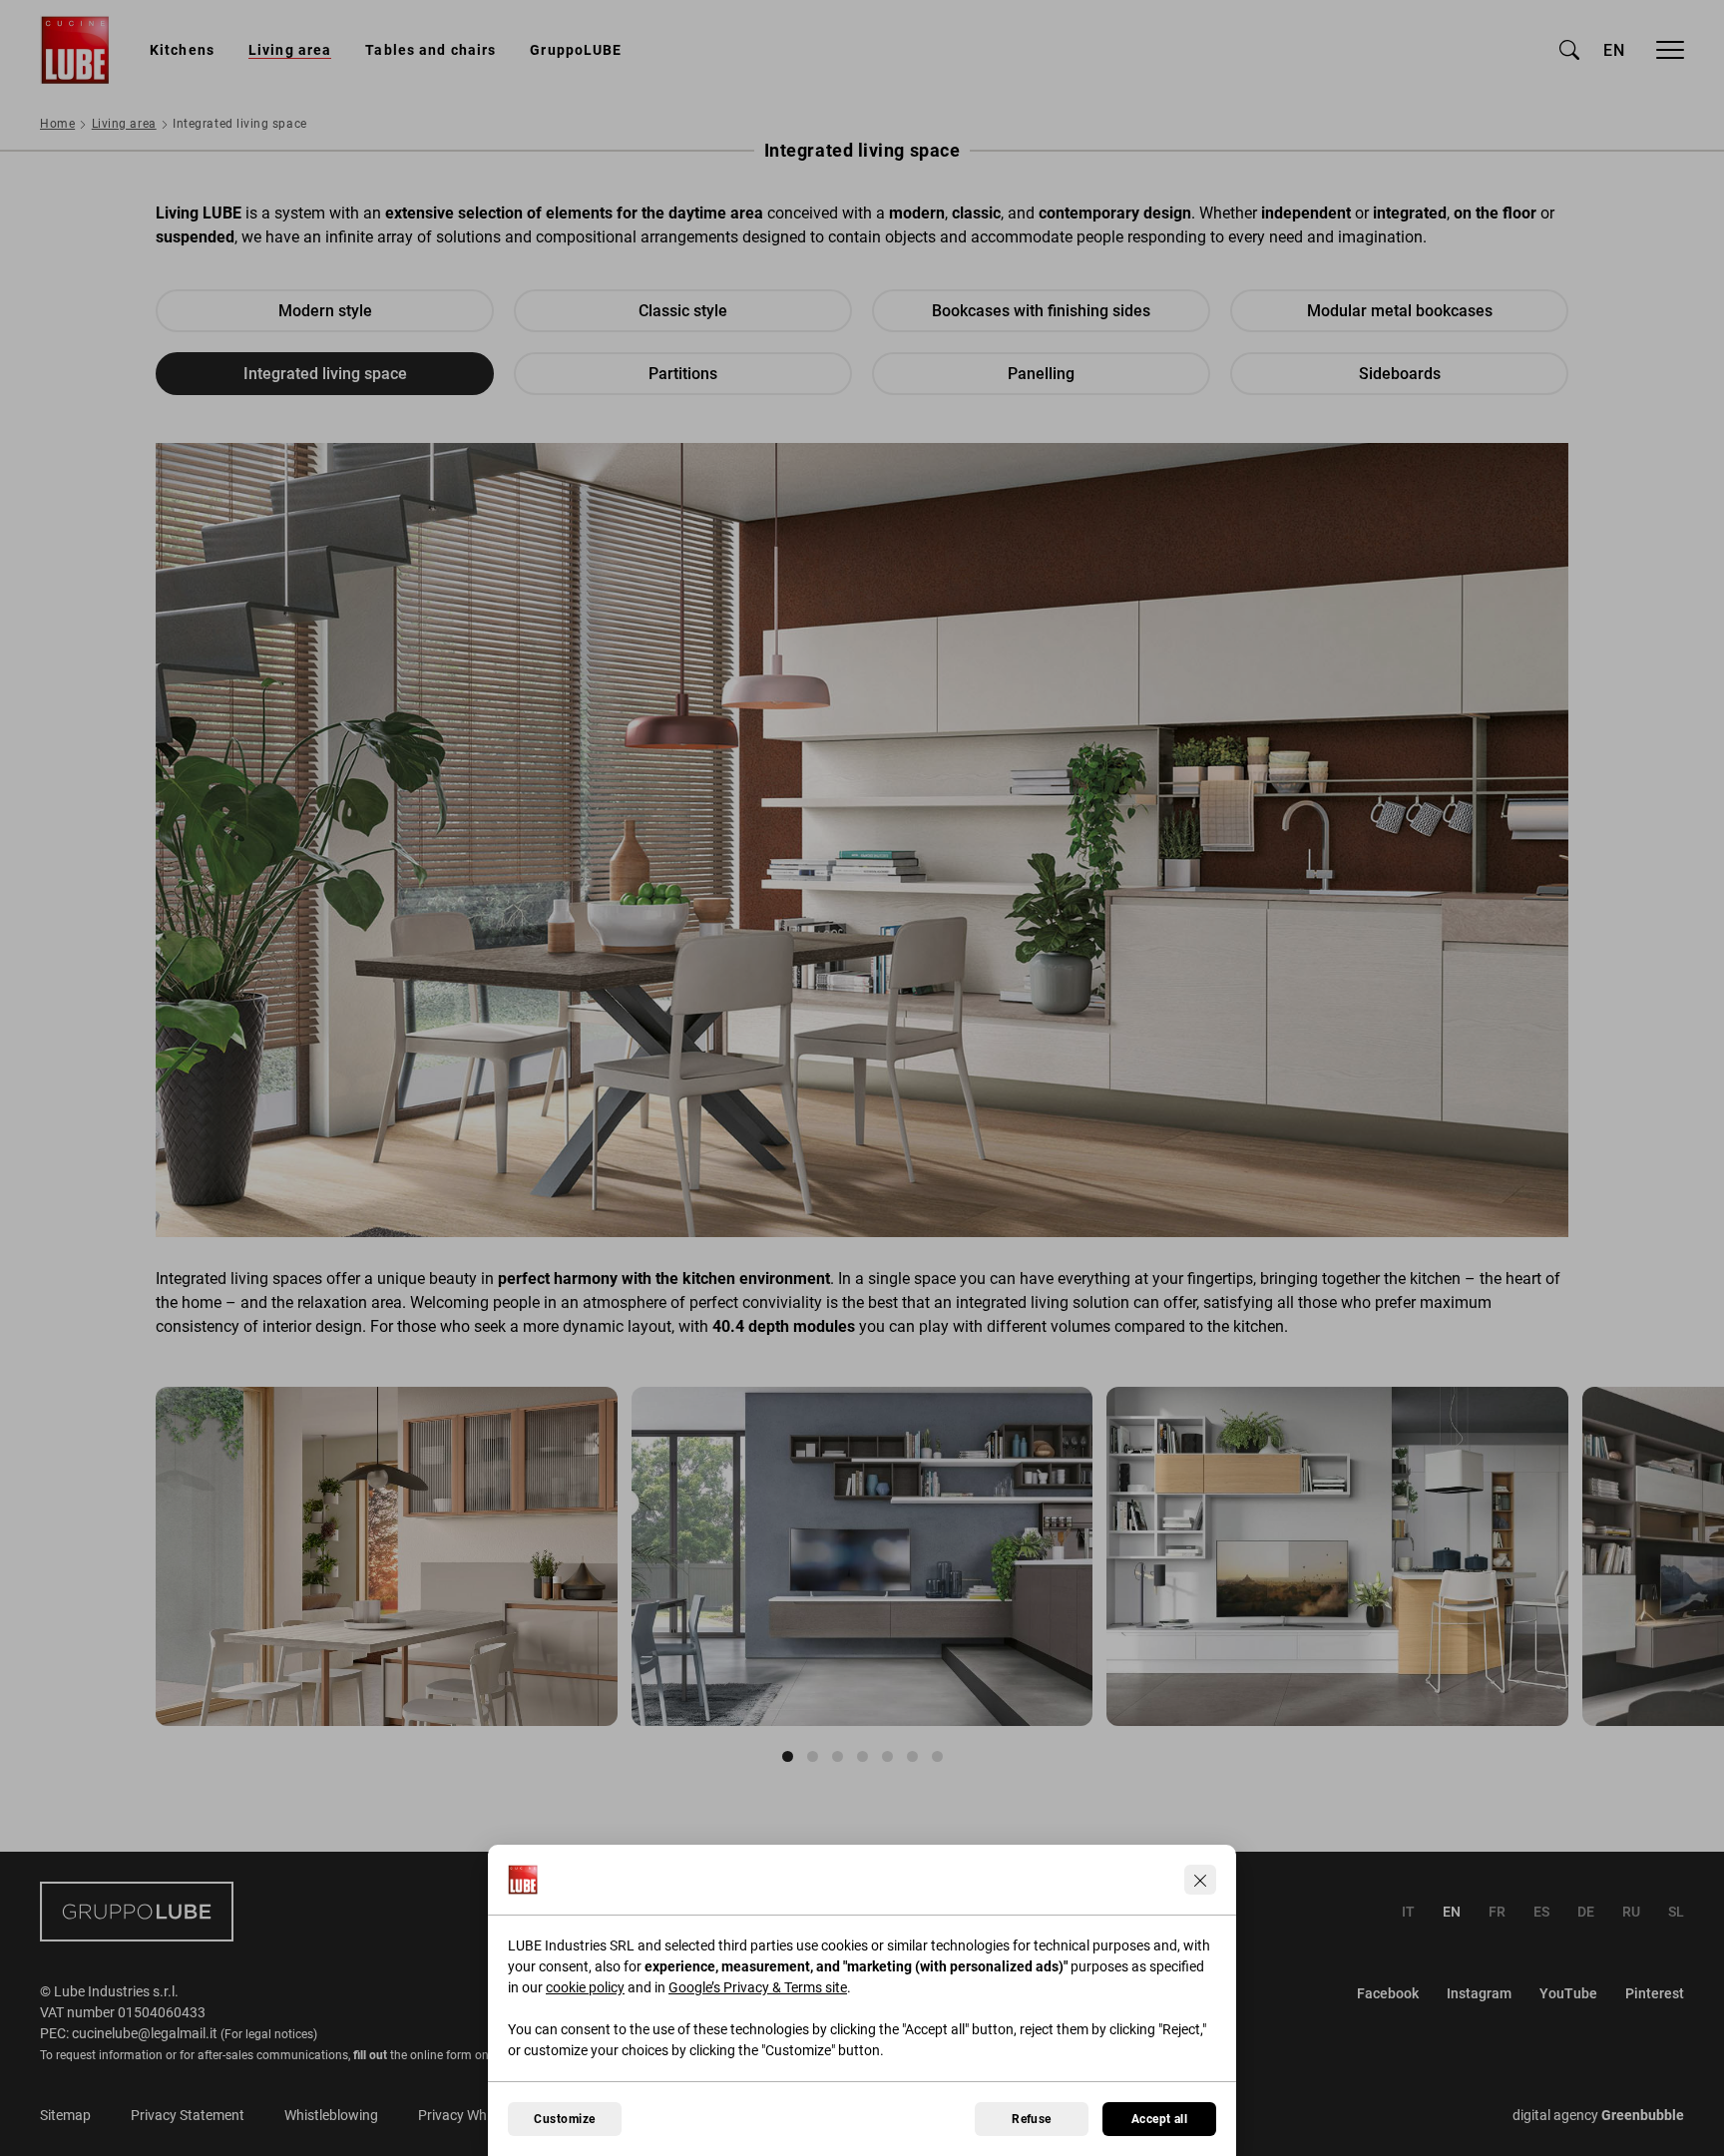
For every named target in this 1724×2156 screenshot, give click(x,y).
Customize (564, 2119)
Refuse (1032, 2119)
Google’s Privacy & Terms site (758, 1987)
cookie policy (585, 1987)
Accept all (1160, 2119)
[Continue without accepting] (1200, 1880)
